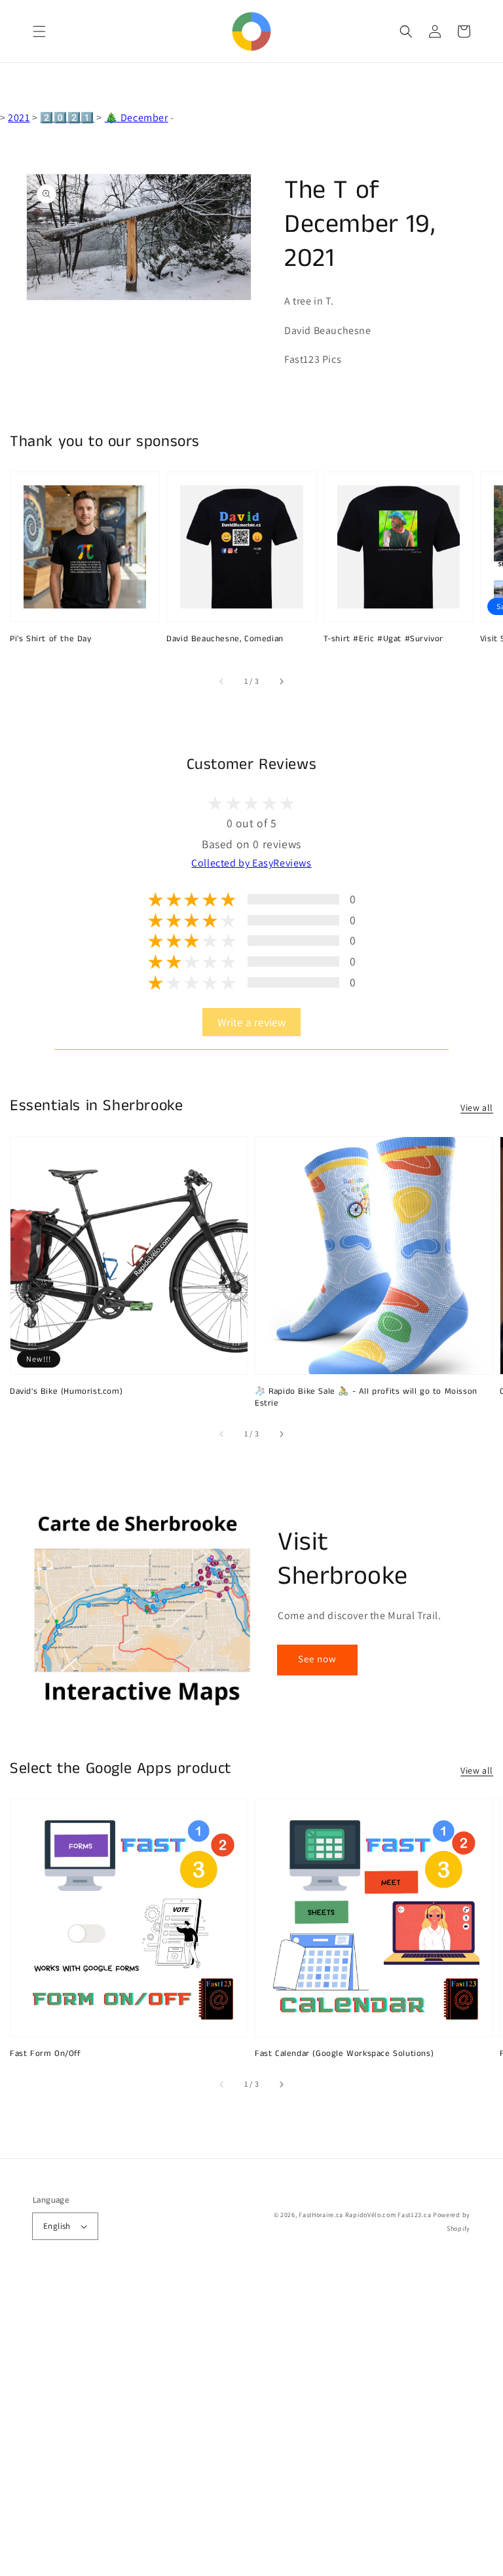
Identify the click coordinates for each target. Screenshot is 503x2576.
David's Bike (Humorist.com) (66, 1392)
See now (317, 1659)
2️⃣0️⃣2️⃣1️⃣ (67, 118)
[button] (39, 31)
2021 (19, 118)
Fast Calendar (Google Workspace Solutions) (344, 2054)
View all (477, 1108)
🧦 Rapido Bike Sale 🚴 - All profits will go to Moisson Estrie (366, 1398)
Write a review (251, 1022)
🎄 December (137, 118)
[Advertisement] (251, 2425)
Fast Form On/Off (46, 2054)
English (57, 2226)
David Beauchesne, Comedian (225, 639)
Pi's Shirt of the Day (51, 639)
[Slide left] (222, 681)
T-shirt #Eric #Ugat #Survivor (383, 639)
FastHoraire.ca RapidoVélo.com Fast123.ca (365, 2215)
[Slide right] (281, 681)
